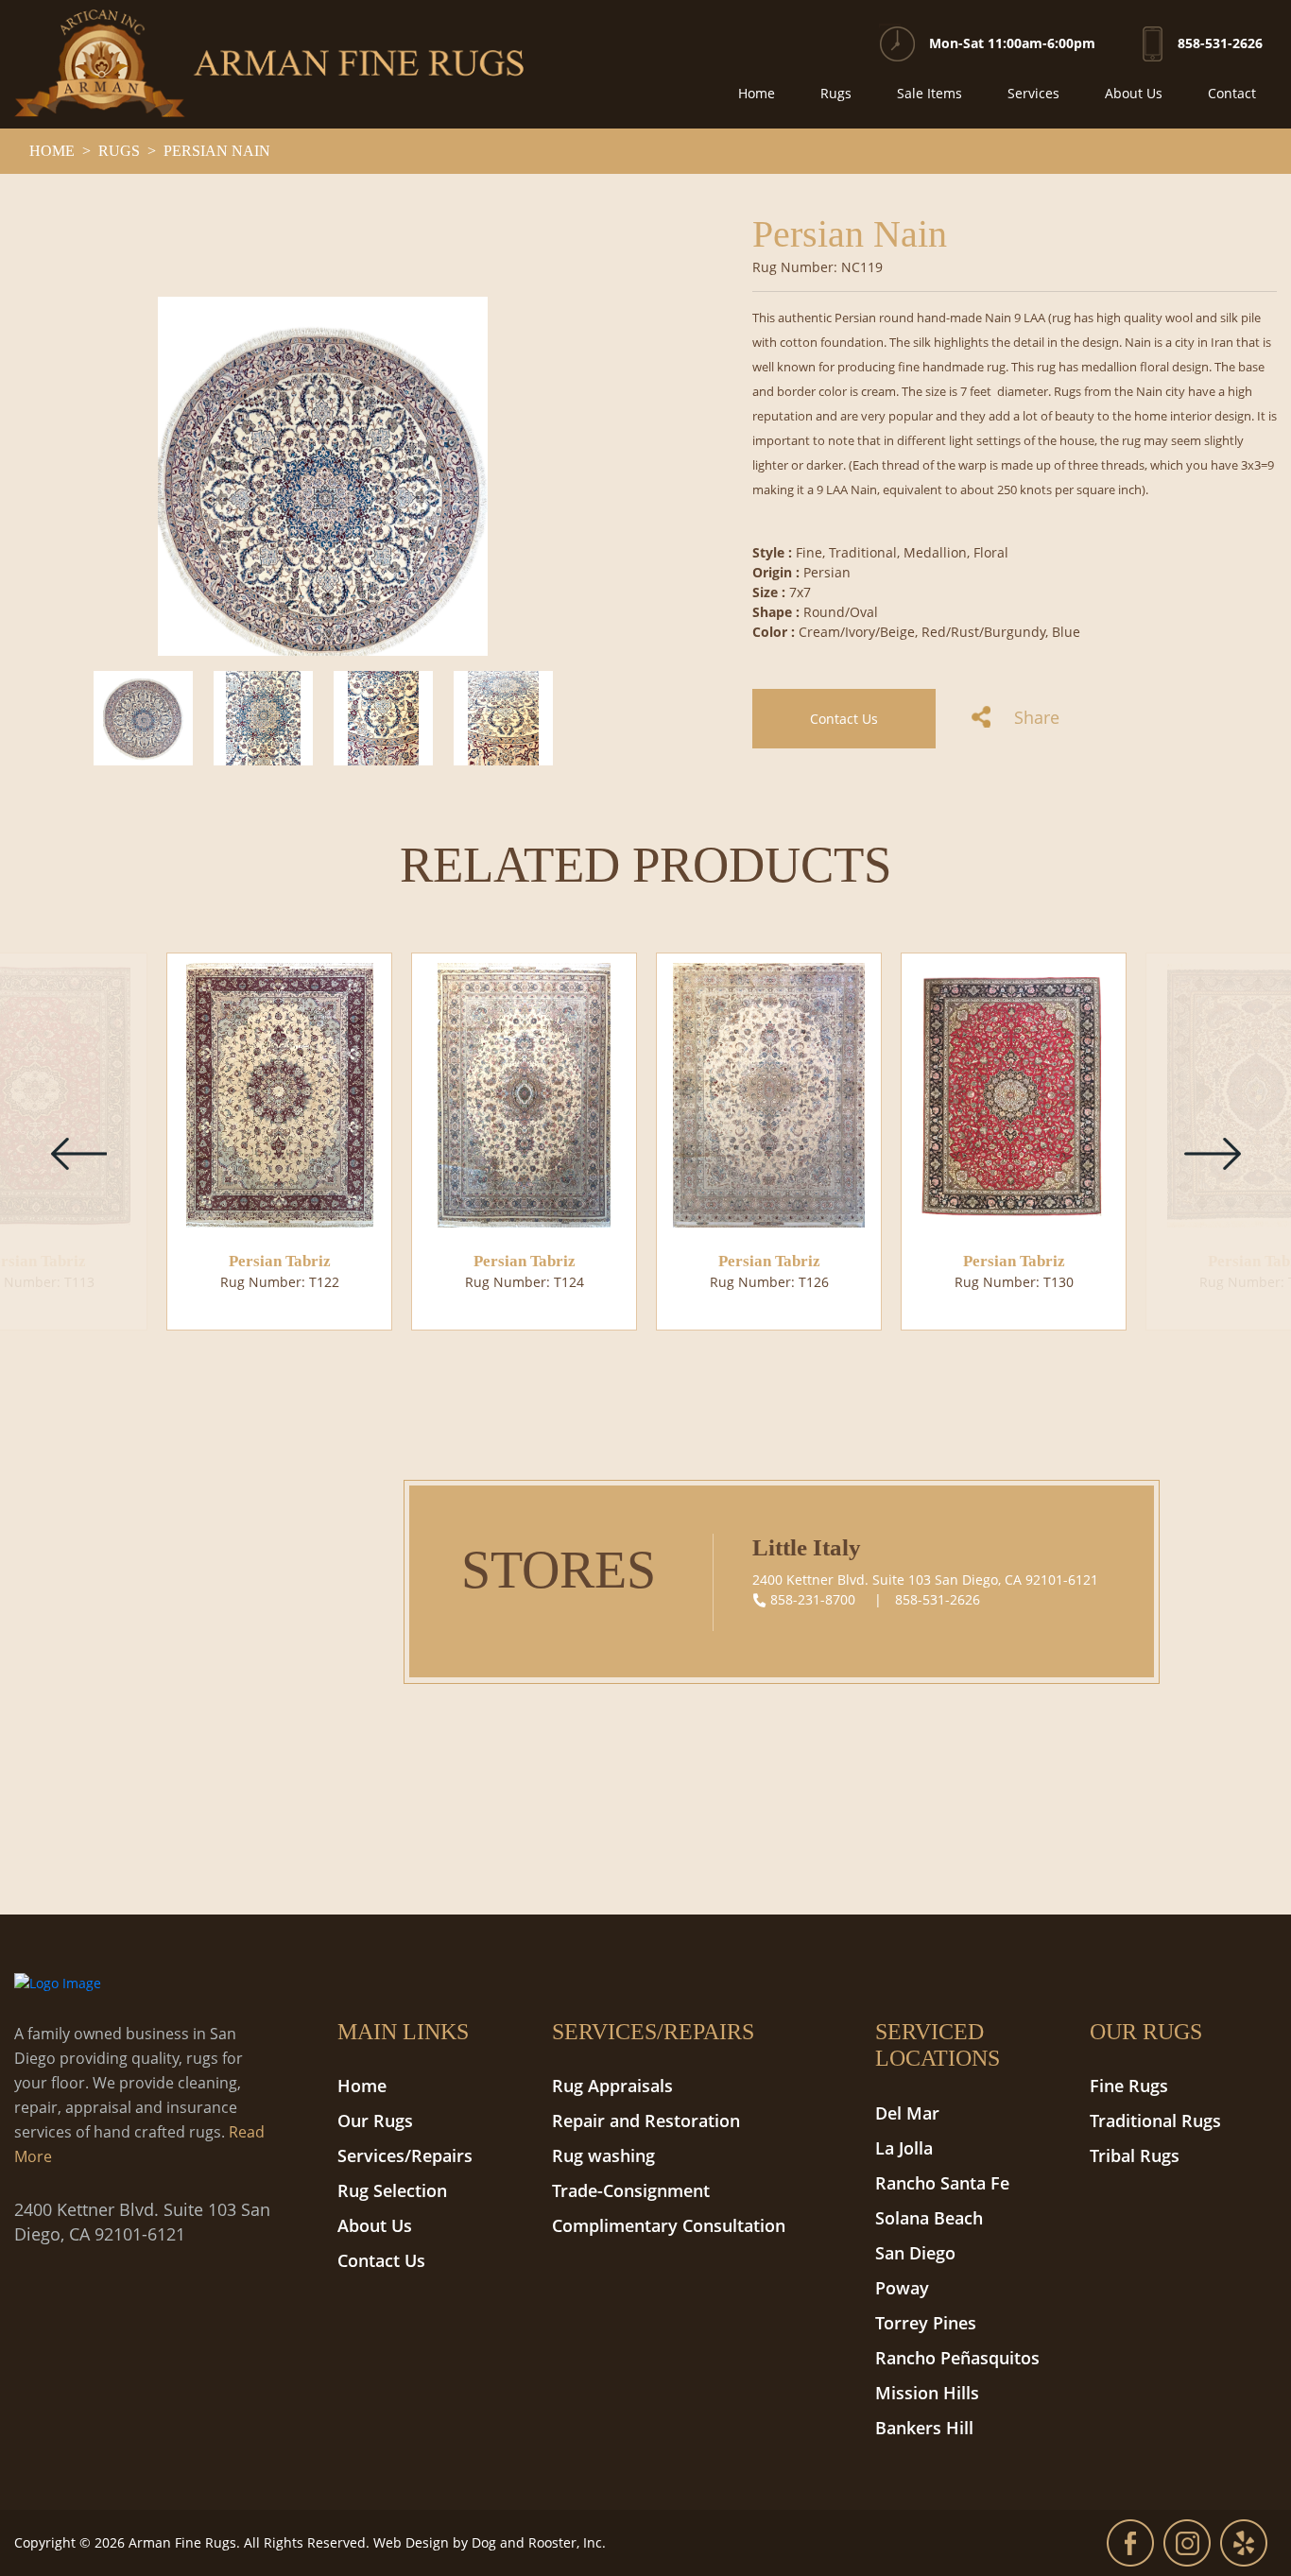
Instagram (1187, 2543)
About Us (1134, 93)
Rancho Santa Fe (942, 2183)
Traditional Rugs (1155, 2121)
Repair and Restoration (646, 2121)
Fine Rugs (1129, 2086)
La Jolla (904, 2148)
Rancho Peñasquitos (957, 2358)
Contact (1232, 93)
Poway (902, 2288)
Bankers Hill (924, 2428)
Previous (78, 1153)
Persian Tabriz (280, 1261)
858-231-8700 (813, 1599)
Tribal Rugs (1135, 2155)
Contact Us (844, 719)
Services (1033, 93)
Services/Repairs (405, 2155)
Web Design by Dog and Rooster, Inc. (490, 2542)
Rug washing (603, 2155)
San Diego (915, 2253)
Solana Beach (929, 2218)
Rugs (836, 93)
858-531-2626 (1220, 43)
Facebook (1130, 2543)
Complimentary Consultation (669, 2225)
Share (1034, 717)
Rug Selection (392, 2190)
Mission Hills (927, 2393)
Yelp (1244, 2543)
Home (757, 93)
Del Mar (907, 2113)
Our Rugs (375, 2121)
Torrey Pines (926, 2323)
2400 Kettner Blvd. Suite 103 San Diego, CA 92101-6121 (925, 1580)
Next (1213, 1153)
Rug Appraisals (612, 2086)
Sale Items (930, 93)
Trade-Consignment (631, 2190)
